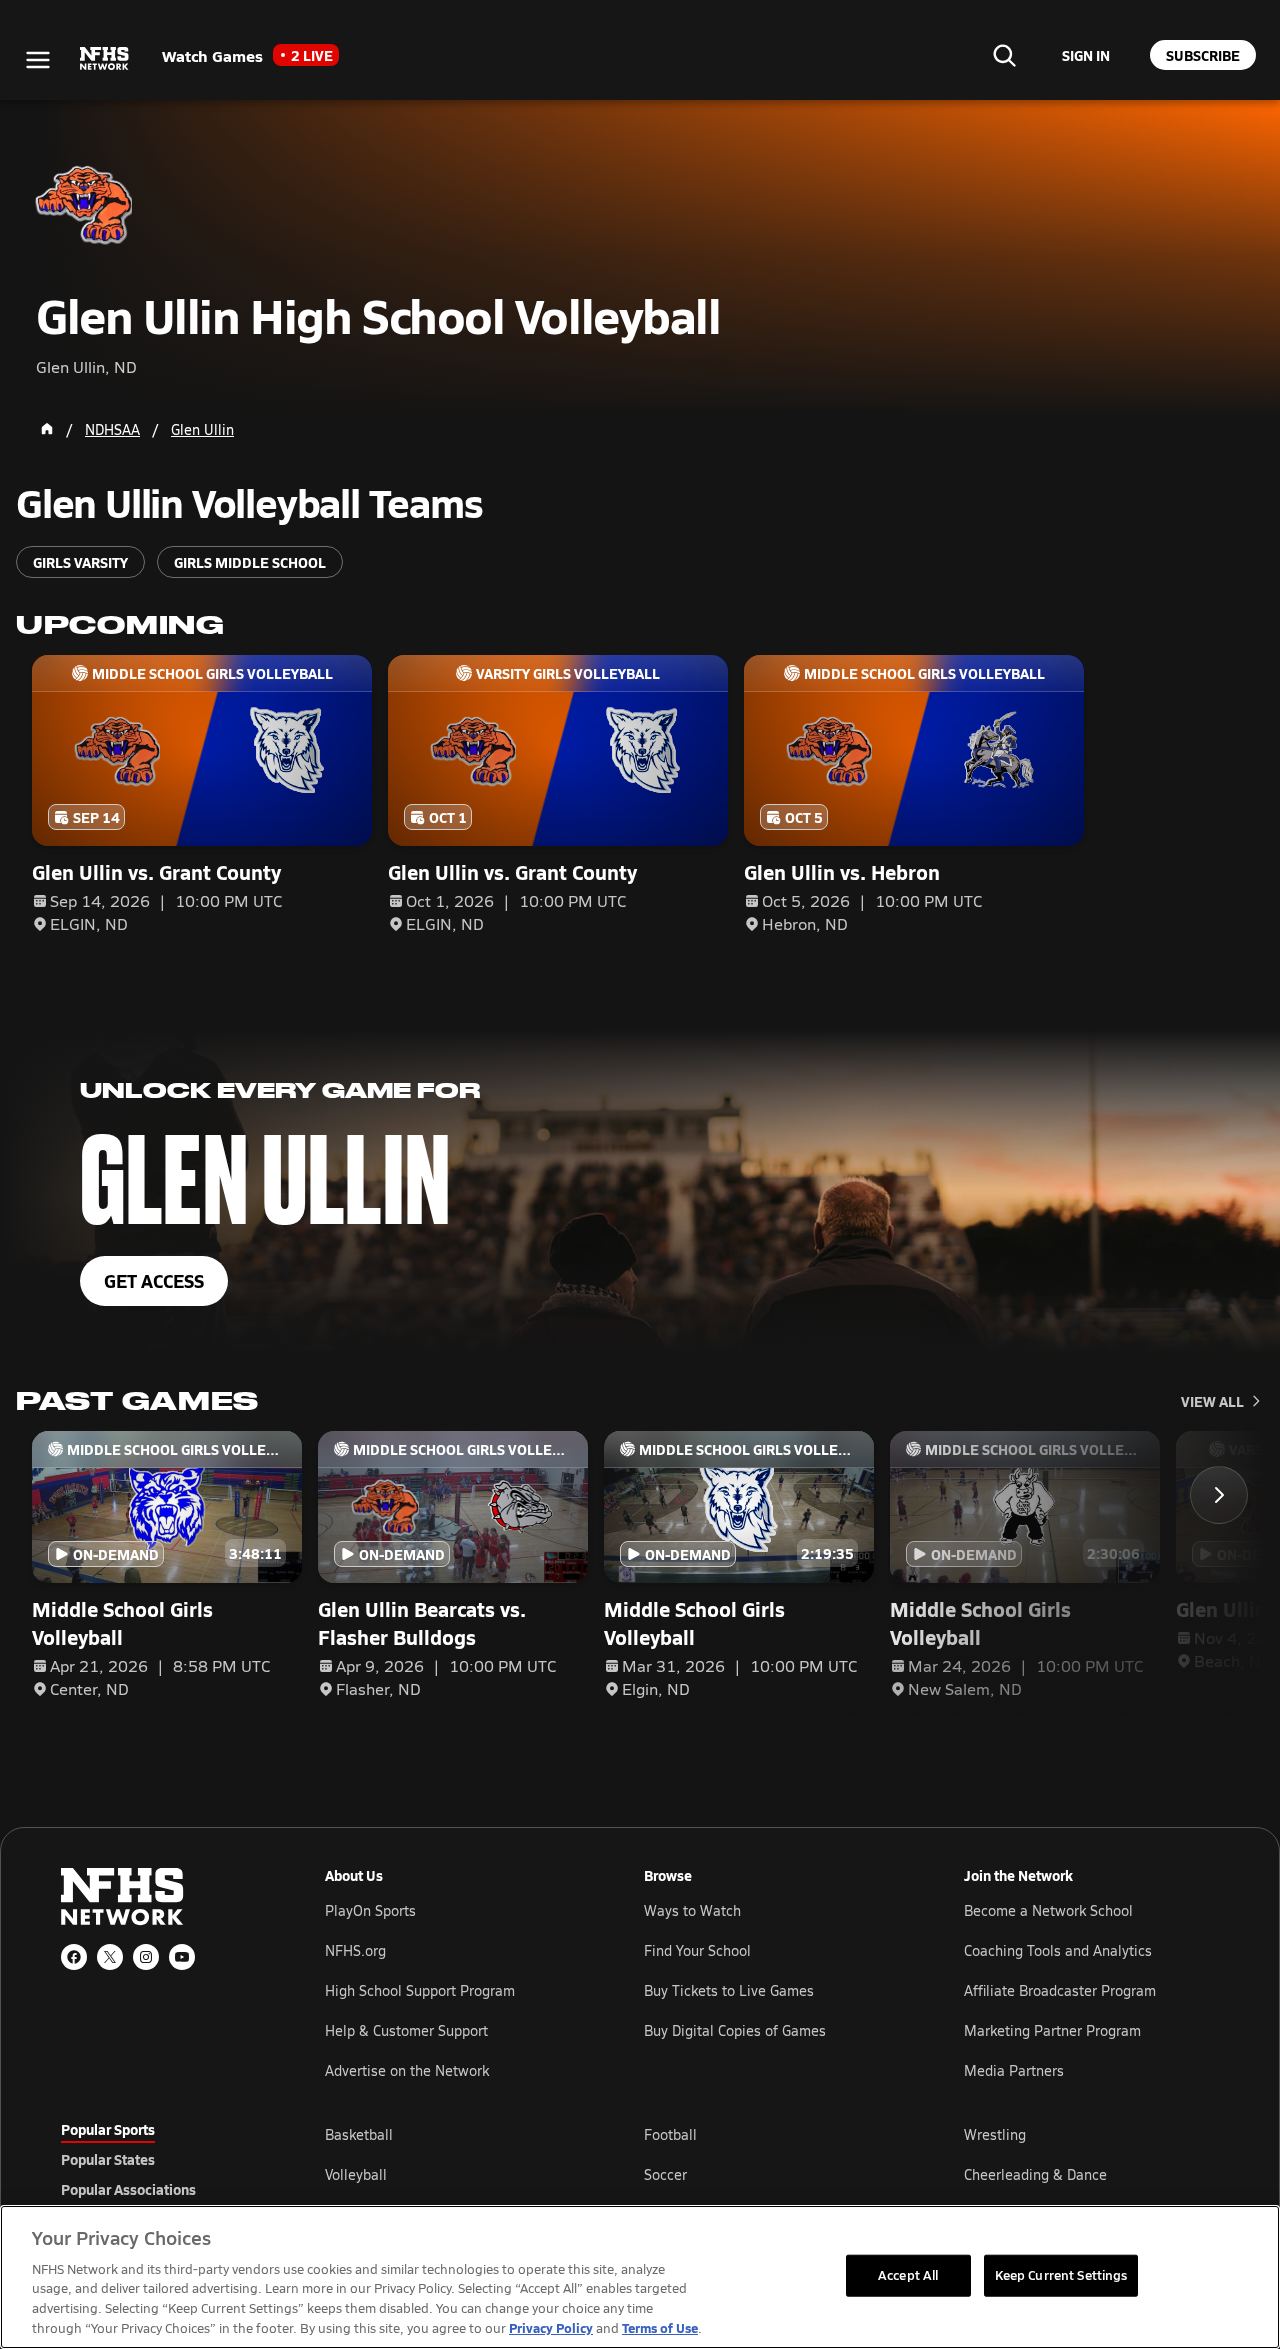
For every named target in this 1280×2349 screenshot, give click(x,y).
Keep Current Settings (1061, 2275)
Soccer (665, 2174)
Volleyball (356, 2174)
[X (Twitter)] (110, 1957)
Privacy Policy (551, 2327)
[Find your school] (1004, 55)
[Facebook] (74, 1957)
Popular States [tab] (108, 2159)
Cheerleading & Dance (1035, 2174)
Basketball (359, 2134)
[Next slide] (1219, 1495)
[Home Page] (47, 429)
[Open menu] (38, 60)
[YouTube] (182, 1957)
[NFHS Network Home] (105, 59)
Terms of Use (660, 2327)
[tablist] (161, 2159)
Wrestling (995, 2134)
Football (670, 2134)
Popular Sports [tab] (108, 2129)
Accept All (908, 2275)
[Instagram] (146, 1957)
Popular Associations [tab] (128, 2189)
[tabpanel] (772, 2174)
